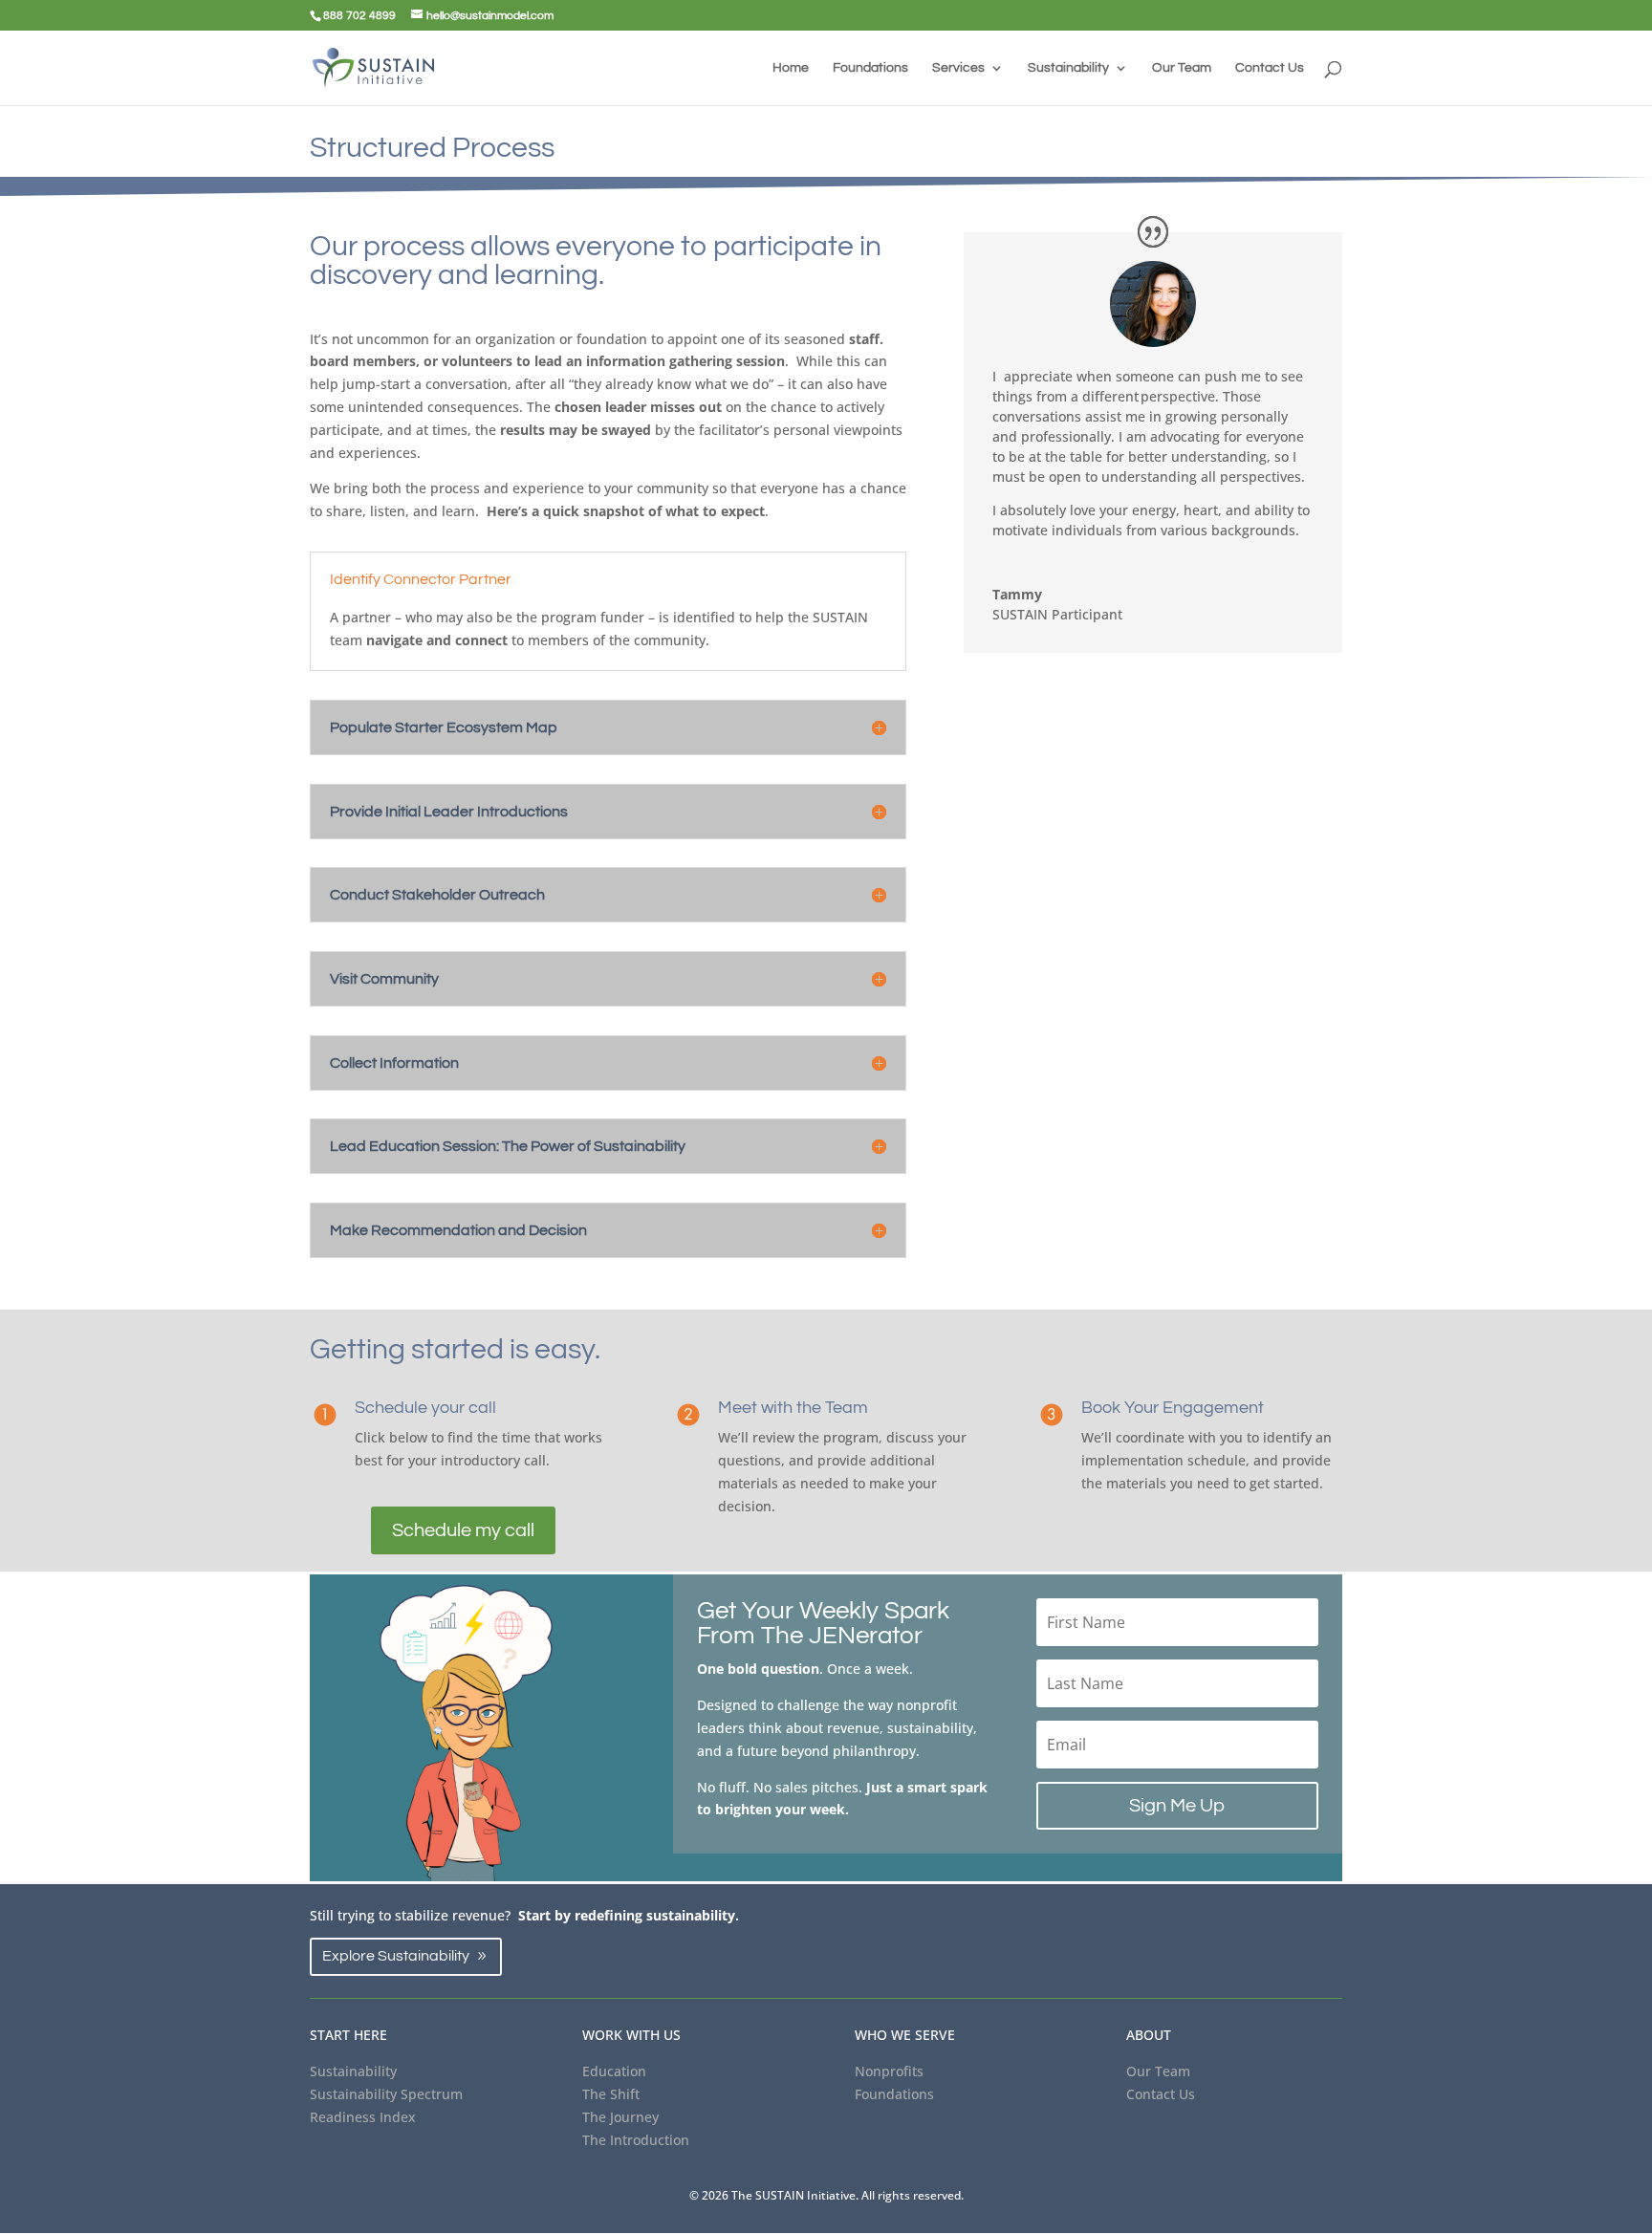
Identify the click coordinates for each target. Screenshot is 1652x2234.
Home (791, 68)
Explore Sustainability (396, 1956)
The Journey (620, 2117)
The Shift (611, 2094)
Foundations (870, 68)
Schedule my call (463, 1530)
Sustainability (1068, 68)
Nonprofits (889, 2071)
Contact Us (1270, 68)
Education (614, 2071)
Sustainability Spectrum (386, 2094)
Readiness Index (363, 2117)
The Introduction (636, 2140)
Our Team (1182, 68)
